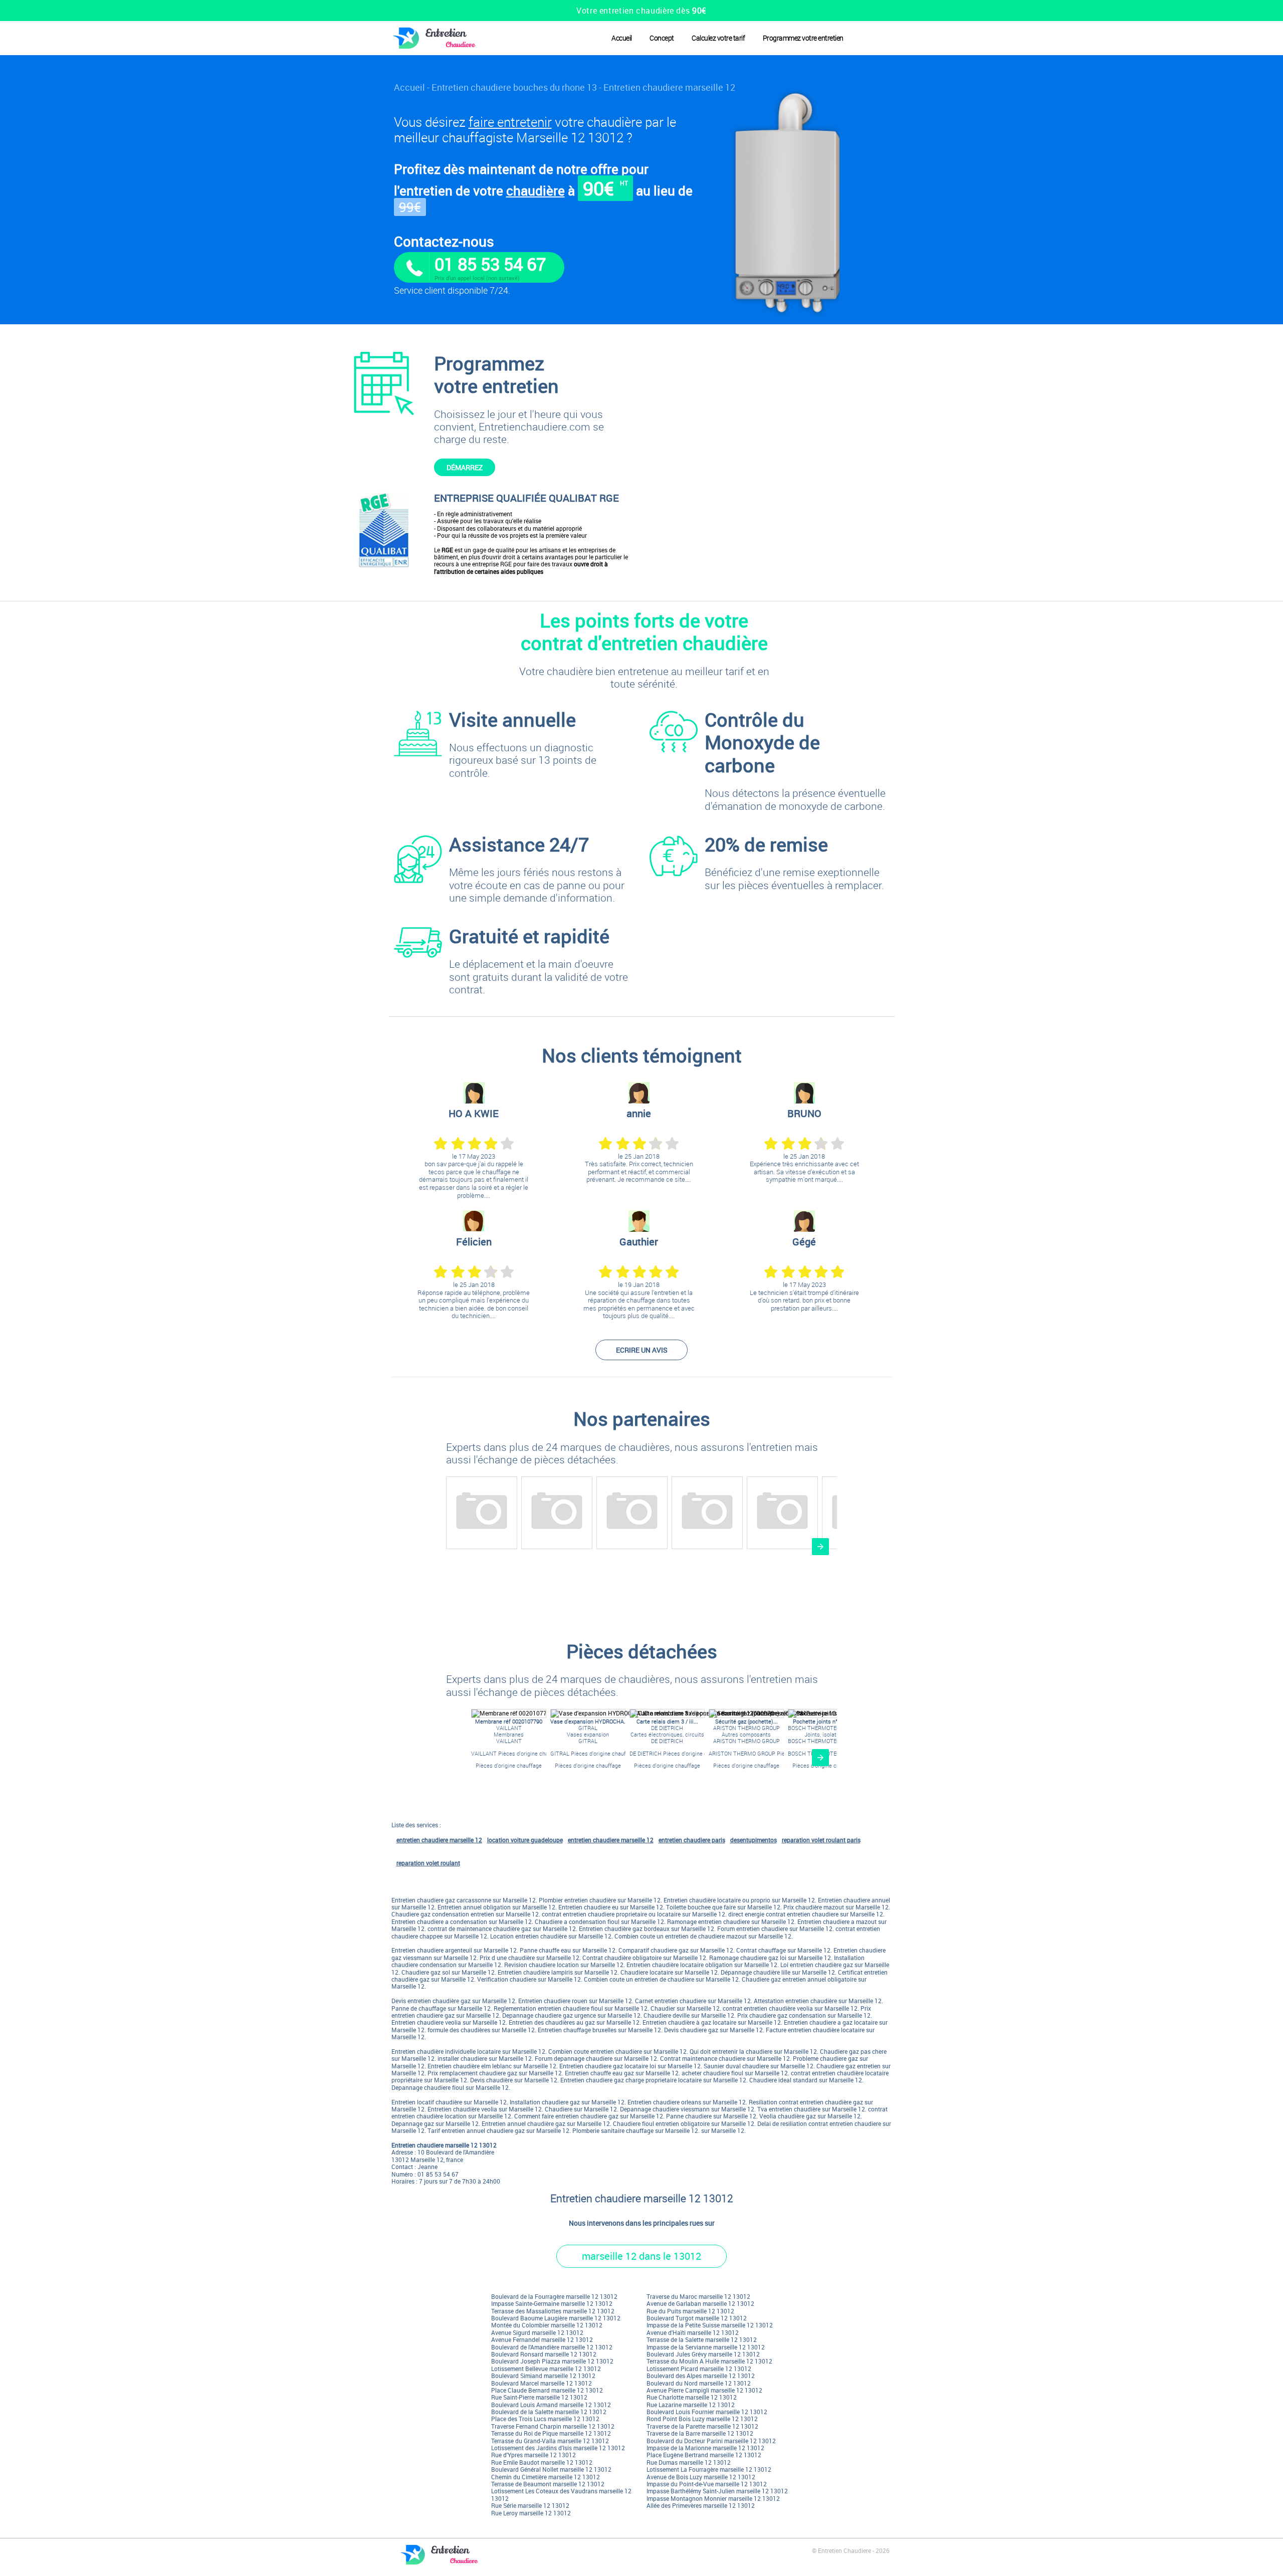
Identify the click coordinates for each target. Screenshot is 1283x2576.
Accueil (622, 38)
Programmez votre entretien (803, 38)
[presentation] (820, 1547)
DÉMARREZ (465, 467)
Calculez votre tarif (718, 38)
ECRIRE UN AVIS (642, 1350)
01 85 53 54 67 (490, 264)
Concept (662, 38)
